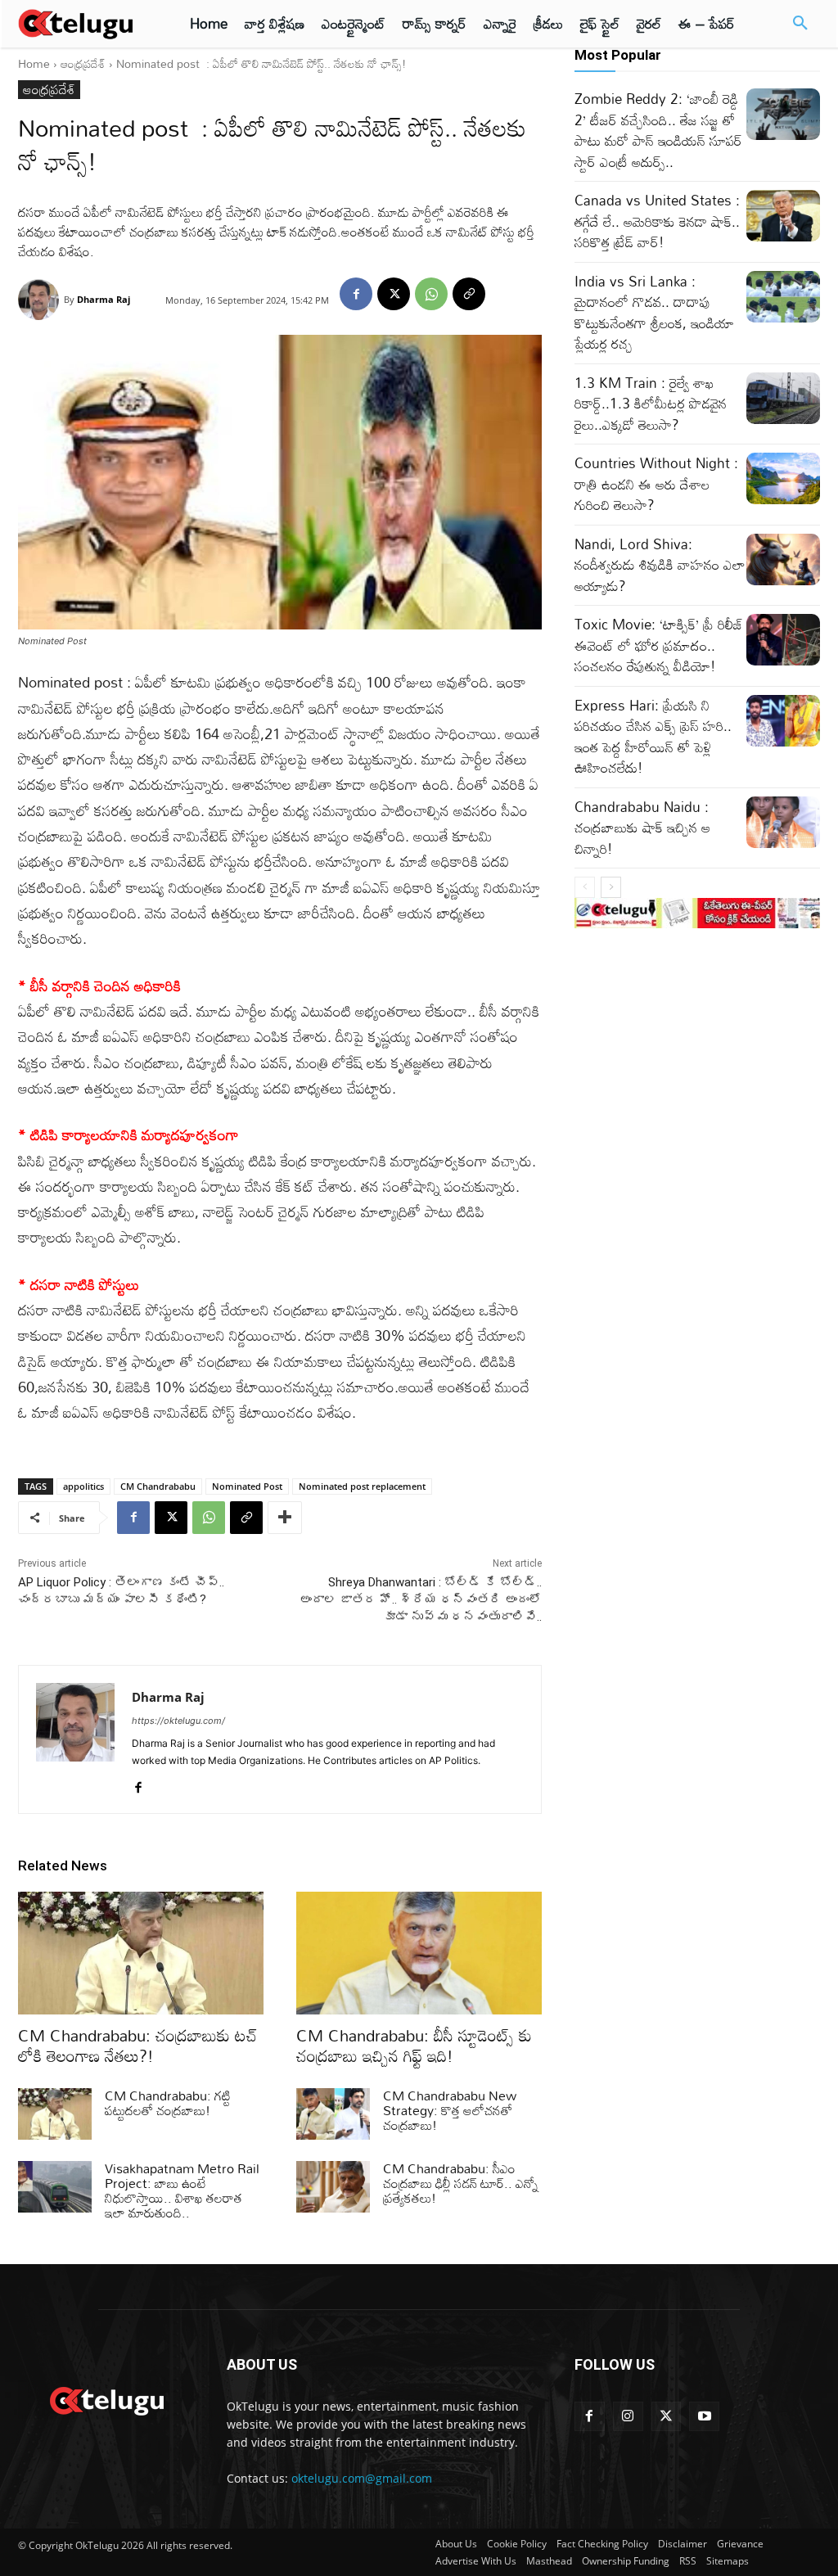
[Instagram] (628, 2417)
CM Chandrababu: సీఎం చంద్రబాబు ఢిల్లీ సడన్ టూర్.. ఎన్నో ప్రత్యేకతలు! (461, 2183)
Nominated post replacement (362, 1486)
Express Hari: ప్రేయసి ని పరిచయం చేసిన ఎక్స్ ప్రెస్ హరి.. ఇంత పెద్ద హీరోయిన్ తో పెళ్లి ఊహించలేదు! (653, 737)
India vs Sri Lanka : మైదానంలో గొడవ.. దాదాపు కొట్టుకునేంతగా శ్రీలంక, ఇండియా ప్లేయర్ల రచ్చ (654, 313)
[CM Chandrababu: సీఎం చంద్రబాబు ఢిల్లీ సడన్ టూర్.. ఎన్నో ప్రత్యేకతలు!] (333, 2187)
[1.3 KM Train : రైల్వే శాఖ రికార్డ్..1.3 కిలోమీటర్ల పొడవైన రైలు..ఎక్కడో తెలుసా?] (783, 398)
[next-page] (611, 887)
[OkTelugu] (83, 24)
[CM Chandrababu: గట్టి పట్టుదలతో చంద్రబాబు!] (55, 2114)
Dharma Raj (104, 299)
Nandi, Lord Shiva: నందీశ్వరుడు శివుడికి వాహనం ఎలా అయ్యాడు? (660, 565)
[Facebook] (356, 294)
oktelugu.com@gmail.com (362, 2478)
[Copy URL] (469, 294)
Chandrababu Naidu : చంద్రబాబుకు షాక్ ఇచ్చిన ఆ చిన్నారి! (642, 828)
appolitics (83, 1486)
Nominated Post (247, 1486)
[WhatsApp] (431, 294)
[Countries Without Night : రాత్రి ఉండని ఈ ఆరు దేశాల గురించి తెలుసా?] (783, 478)
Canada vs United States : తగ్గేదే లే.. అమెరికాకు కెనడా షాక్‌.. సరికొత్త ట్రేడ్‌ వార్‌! (657, 221)
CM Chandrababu (158, 1486)
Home (34, 63)
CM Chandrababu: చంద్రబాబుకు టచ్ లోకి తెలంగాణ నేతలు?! (138, 2045)
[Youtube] (704, 2417)
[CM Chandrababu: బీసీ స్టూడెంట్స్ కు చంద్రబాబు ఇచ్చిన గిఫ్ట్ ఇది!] (419, 1953)
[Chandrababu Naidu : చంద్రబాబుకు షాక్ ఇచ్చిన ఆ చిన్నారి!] (783, 822)
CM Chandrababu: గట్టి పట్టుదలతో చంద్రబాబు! (168, 2103)
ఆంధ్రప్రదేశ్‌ (83, 63)
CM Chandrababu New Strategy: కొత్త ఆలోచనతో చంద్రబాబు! (450, 2110)
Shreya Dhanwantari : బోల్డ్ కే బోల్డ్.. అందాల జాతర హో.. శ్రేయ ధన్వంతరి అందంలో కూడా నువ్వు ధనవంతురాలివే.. (421, 1599)
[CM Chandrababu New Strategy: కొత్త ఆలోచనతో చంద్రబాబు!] (333, 2114)
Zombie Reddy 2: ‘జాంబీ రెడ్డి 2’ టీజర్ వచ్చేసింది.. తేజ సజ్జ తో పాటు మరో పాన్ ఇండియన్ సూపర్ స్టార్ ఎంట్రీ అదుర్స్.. (658, 130)
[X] (394, 294)
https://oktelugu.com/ (178, 1721)
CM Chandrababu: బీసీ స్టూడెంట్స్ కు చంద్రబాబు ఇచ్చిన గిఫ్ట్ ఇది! (414, 2045)
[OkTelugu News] (106, 2399)
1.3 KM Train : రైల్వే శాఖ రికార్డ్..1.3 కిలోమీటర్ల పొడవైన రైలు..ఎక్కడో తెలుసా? (651, 404)
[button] (800, 24)
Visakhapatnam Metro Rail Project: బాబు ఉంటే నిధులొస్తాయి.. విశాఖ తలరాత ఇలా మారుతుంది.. (182, 2190)
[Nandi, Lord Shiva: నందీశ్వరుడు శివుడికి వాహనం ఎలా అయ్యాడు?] (783, 559)
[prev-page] (585, 887)
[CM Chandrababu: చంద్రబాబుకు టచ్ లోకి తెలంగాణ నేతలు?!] (141, 1953)
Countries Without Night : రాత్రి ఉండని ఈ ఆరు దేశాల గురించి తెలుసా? (656, 484)
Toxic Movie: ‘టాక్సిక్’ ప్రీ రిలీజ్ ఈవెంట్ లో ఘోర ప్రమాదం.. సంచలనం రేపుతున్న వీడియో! (659, 645)
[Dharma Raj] (41, 300)
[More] (285, 1518)
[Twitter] (667, 2417)
